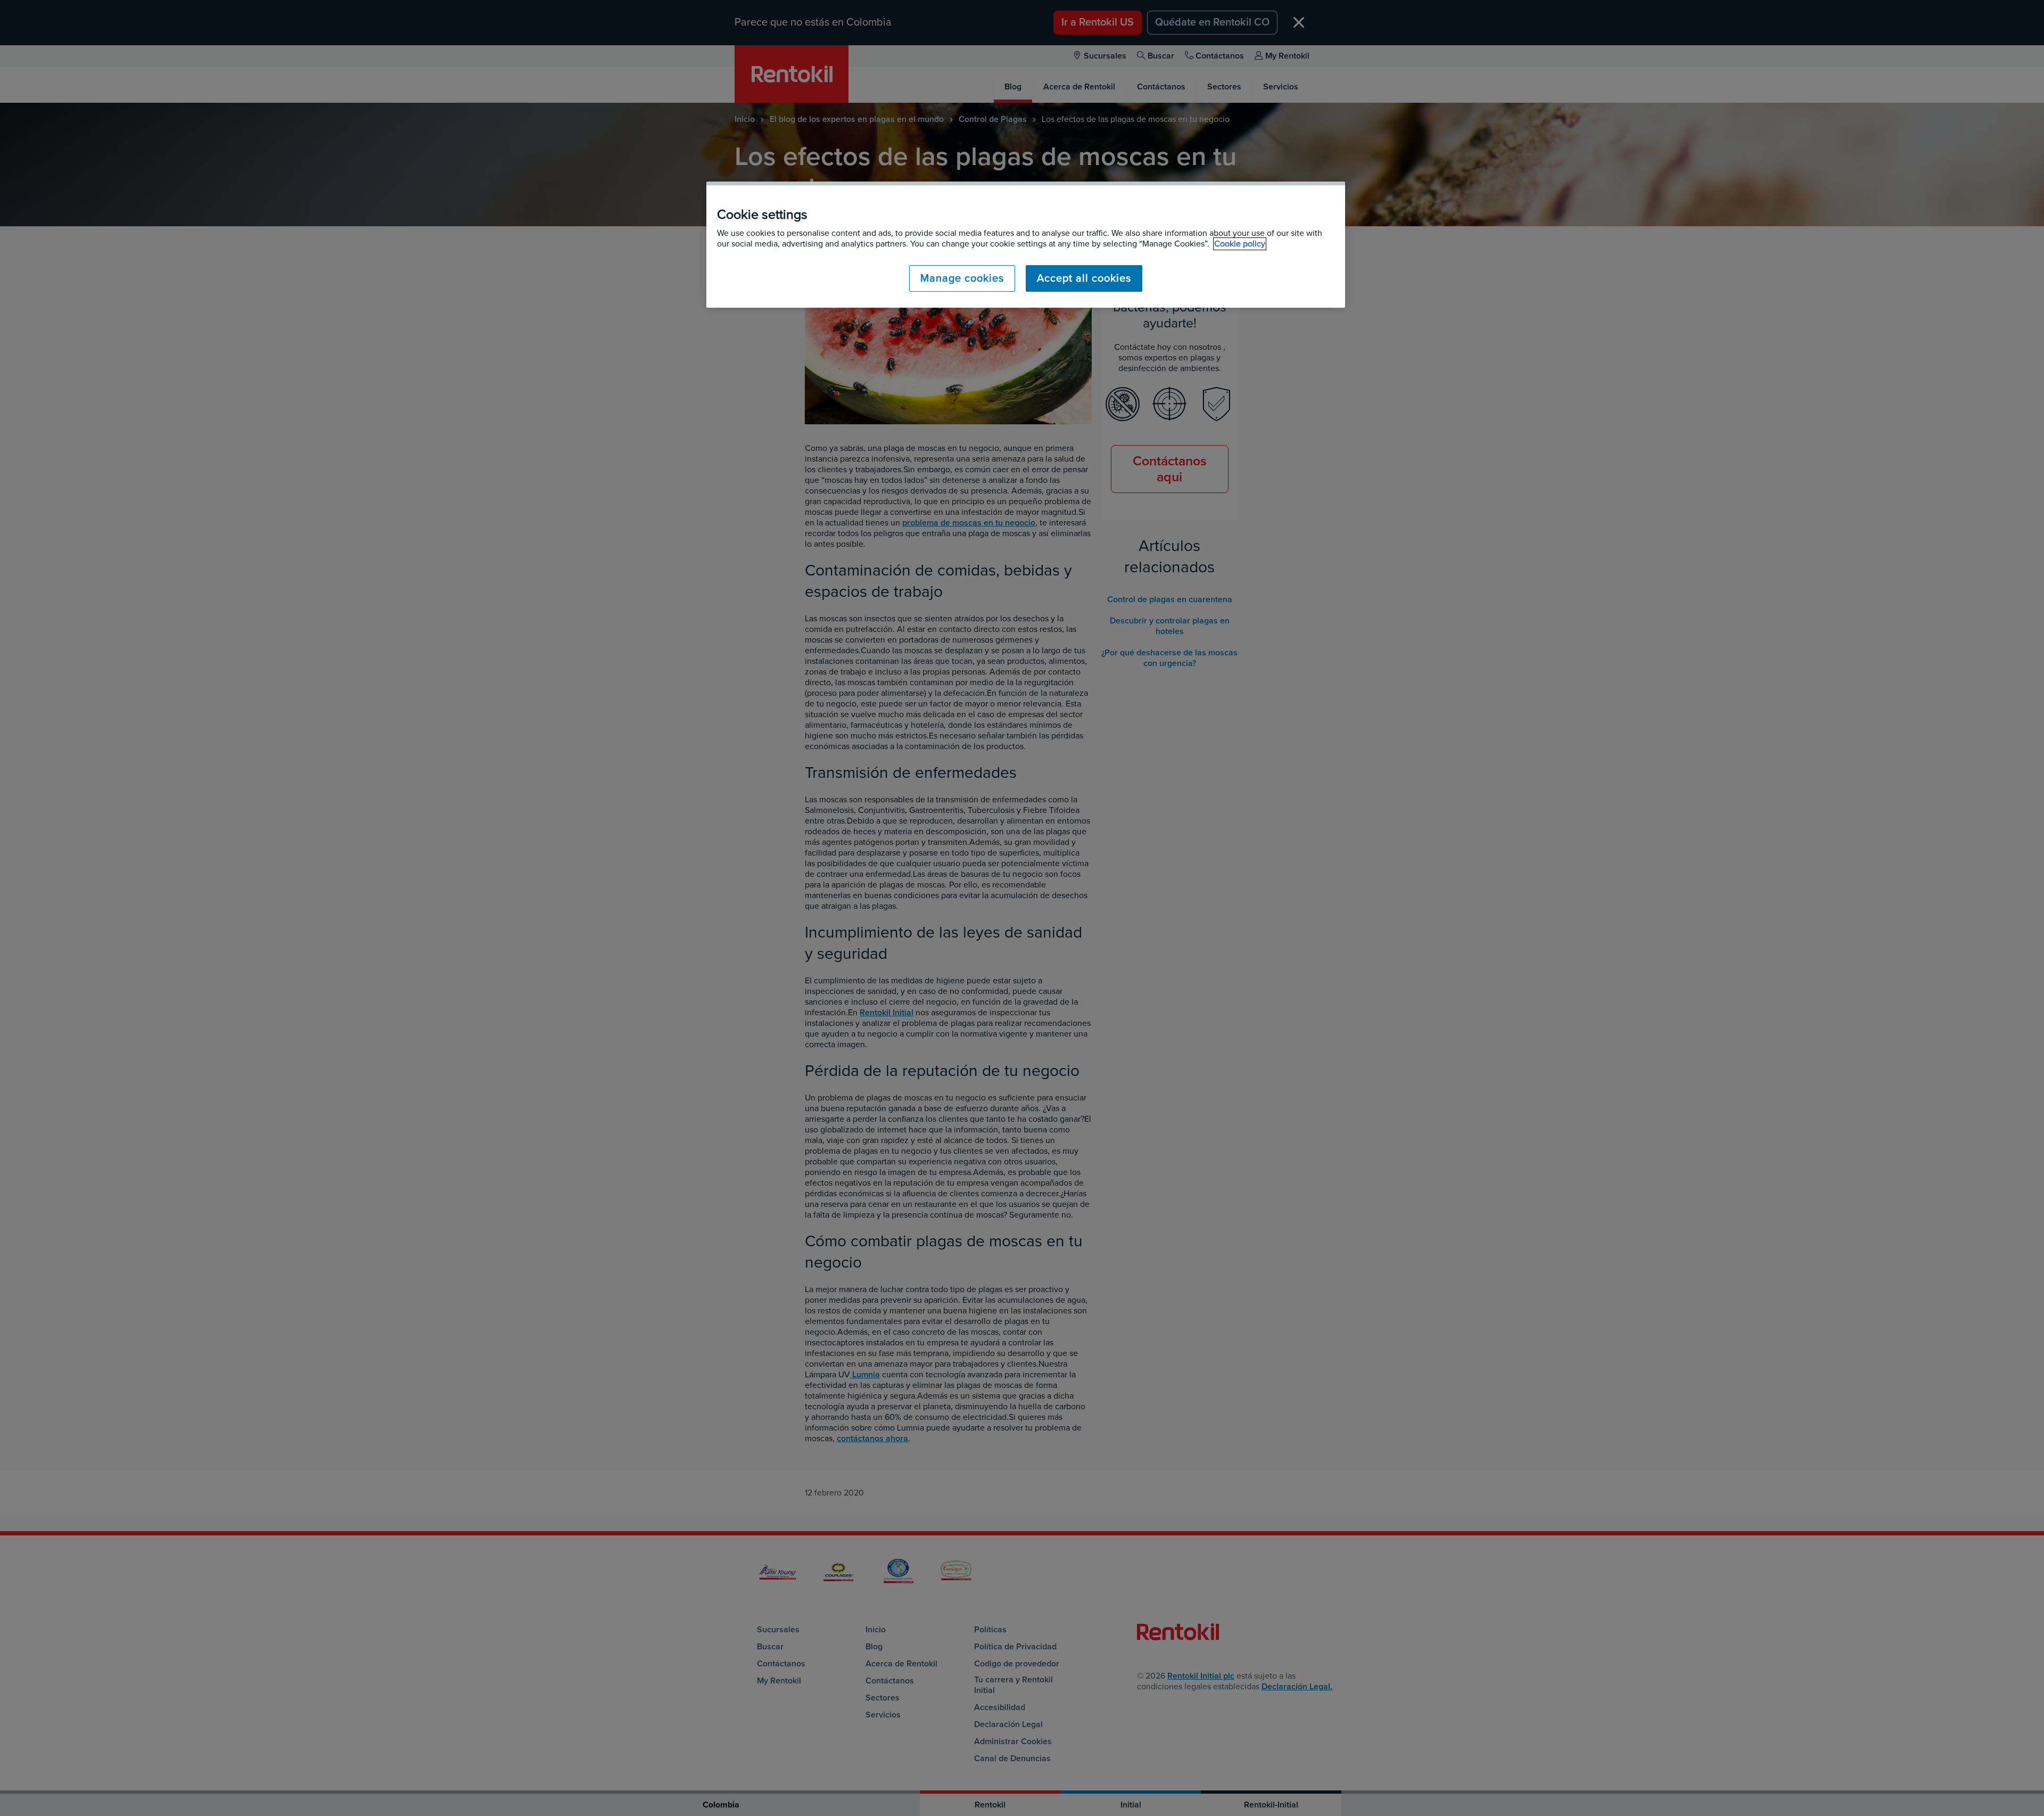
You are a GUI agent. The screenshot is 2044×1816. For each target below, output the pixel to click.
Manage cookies (962, 278)
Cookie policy (1240, 244)
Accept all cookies (1084, 278)
